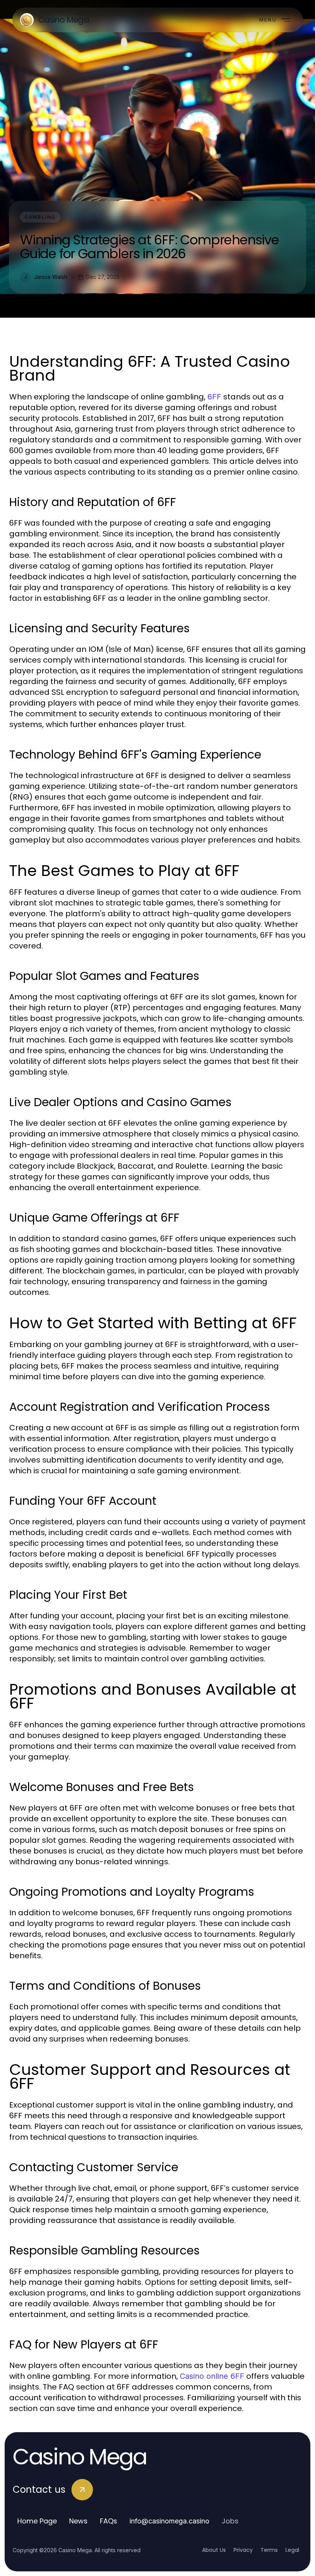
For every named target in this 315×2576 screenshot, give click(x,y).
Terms (269, 2550)
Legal (292, 2550)
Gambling (40, 217)
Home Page (37, 2521)
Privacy (243, 2550)
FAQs (109, 2521)
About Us (214, 2550)
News (78, 2521)
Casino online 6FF (212, 2376)
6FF (214, 397)
